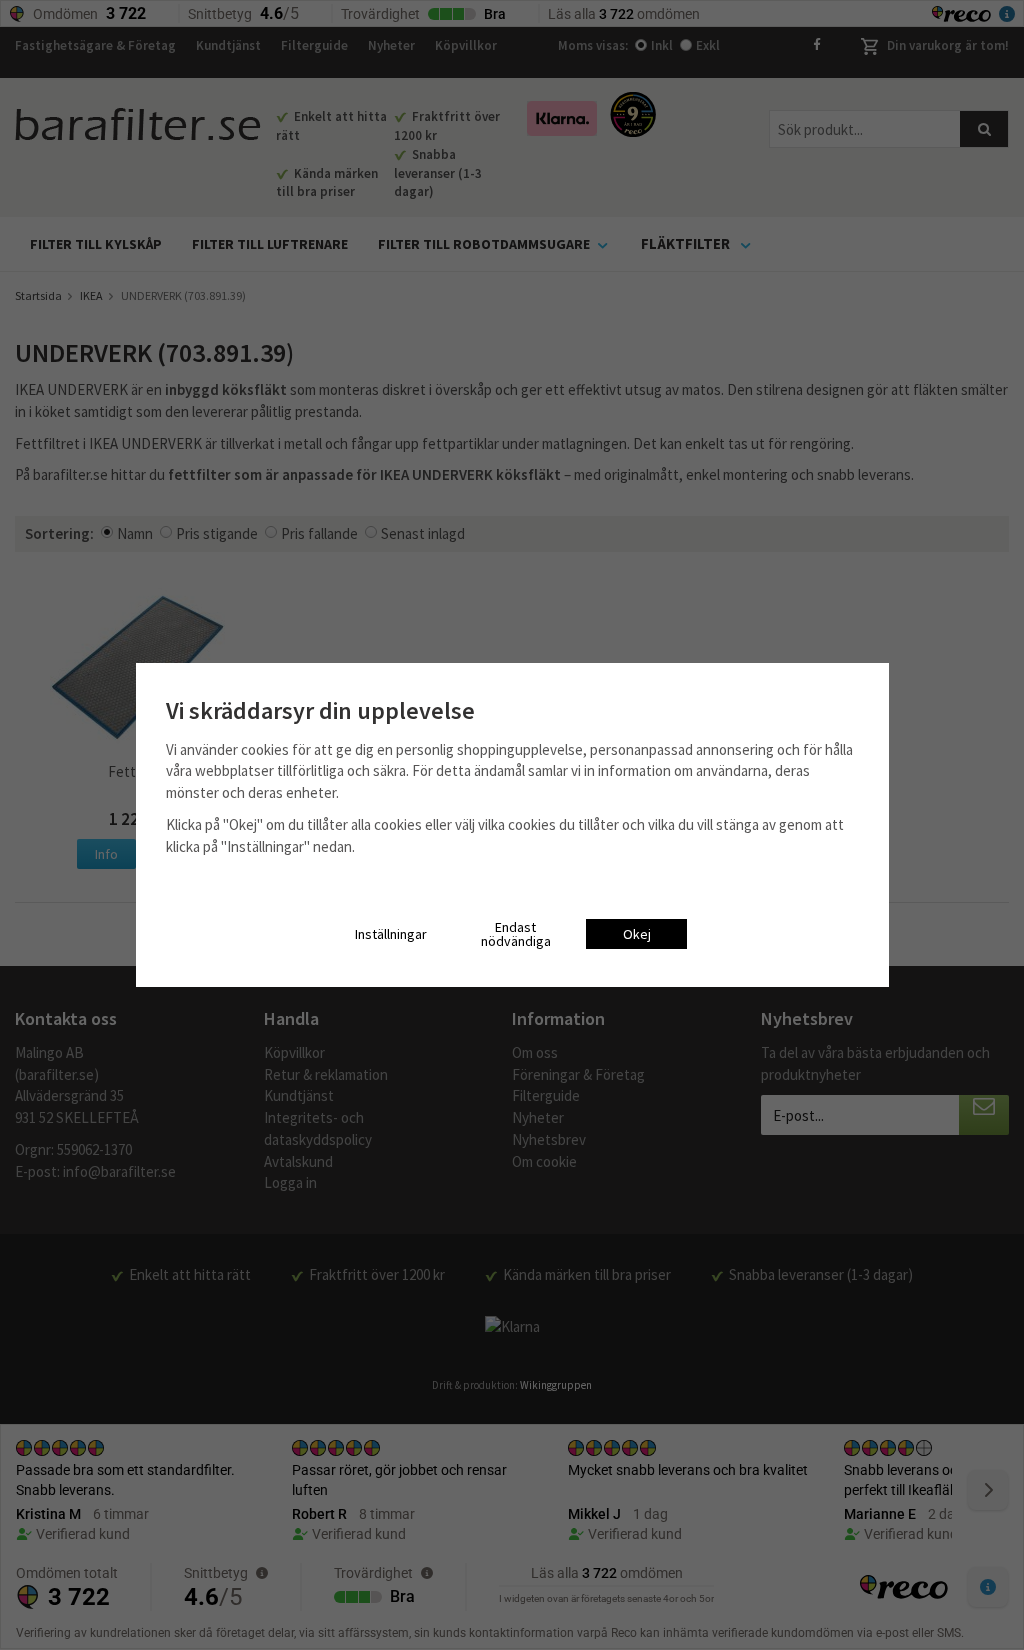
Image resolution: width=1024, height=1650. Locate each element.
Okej (637, 934)
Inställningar (391, 934)
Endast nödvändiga (516, 934)
